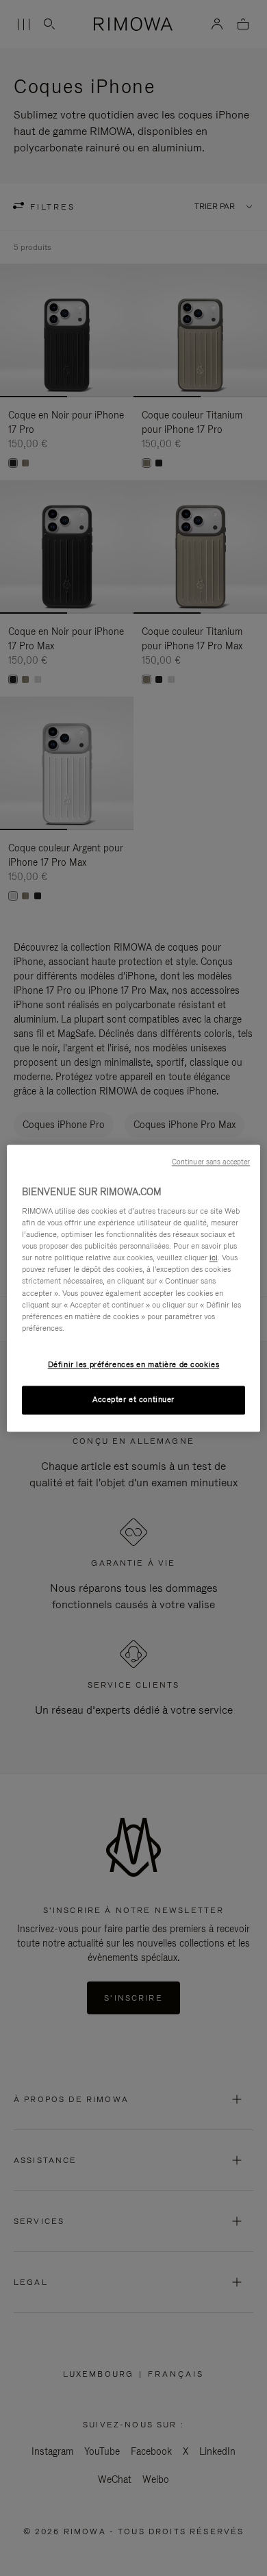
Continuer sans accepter (211, 1162)
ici (214, 1258)
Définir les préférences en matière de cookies (134, 1364)
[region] (134, 1288)
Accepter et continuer (133, 1399)
